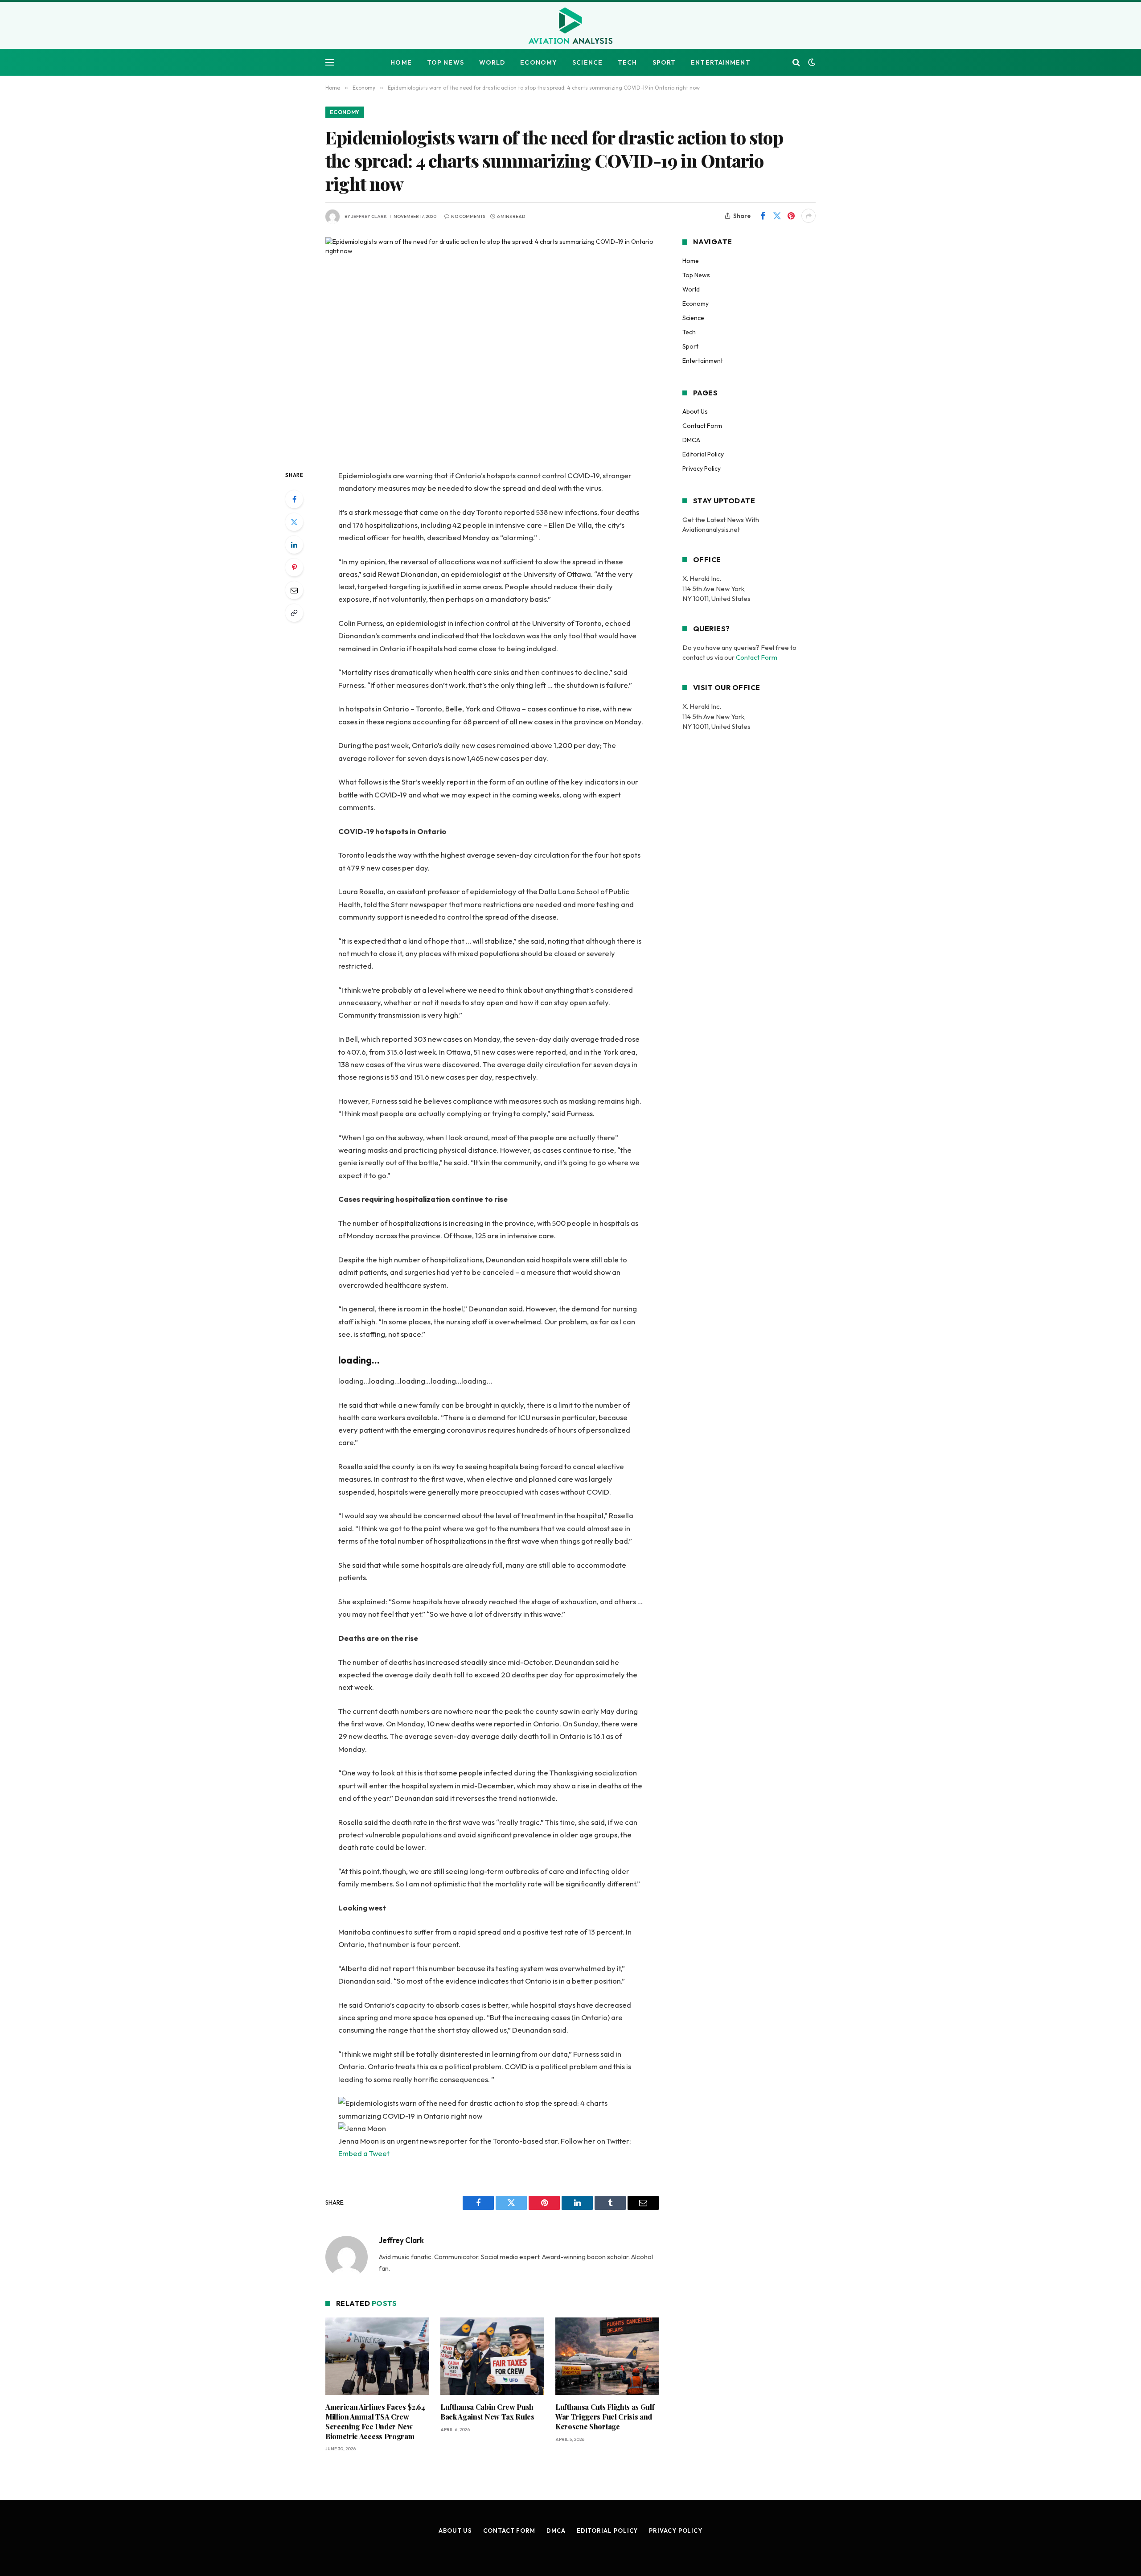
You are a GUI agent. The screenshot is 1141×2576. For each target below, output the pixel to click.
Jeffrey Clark (369, 216)
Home (401, 62)
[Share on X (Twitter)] (777, 216)
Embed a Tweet (364, 2153)
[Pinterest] (294, 567)
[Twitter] (294, 522)
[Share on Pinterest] (791, 216)
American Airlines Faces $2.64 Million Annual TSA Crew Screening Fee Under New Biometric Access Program (375, 2421)
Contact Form (702, 426)
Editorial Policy (703, 454)
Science (587, 62)
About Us (695, 411)
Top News (445, 62)
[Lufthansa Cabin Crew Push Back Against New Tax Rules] (492, 2356)
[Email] (294, 590)
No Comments (468, 216)
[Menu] (330, 63)
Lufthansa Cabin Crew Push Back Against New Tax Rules (487, 2412)
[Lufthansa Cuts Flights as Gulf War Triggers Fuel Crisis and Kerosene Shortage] (607, 2356)
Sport (664, 62)
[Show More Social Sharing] (809, 216)
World (492, 62)
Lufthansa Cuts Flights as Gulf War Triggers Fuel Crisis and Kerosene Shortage (605, 2417)
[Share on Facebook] (763, 216)
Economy (539, 62)
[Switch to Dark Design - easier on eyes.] (811, 62)
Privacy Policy (702, 468)
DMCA (691, 440)
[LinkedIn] (294, 545)
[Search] (796, 63)
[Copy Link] (294, 613)
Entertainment (721, 62)
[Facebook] (294, 499)
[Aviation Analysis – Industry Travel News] (570, 26)
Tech (627, 62)
